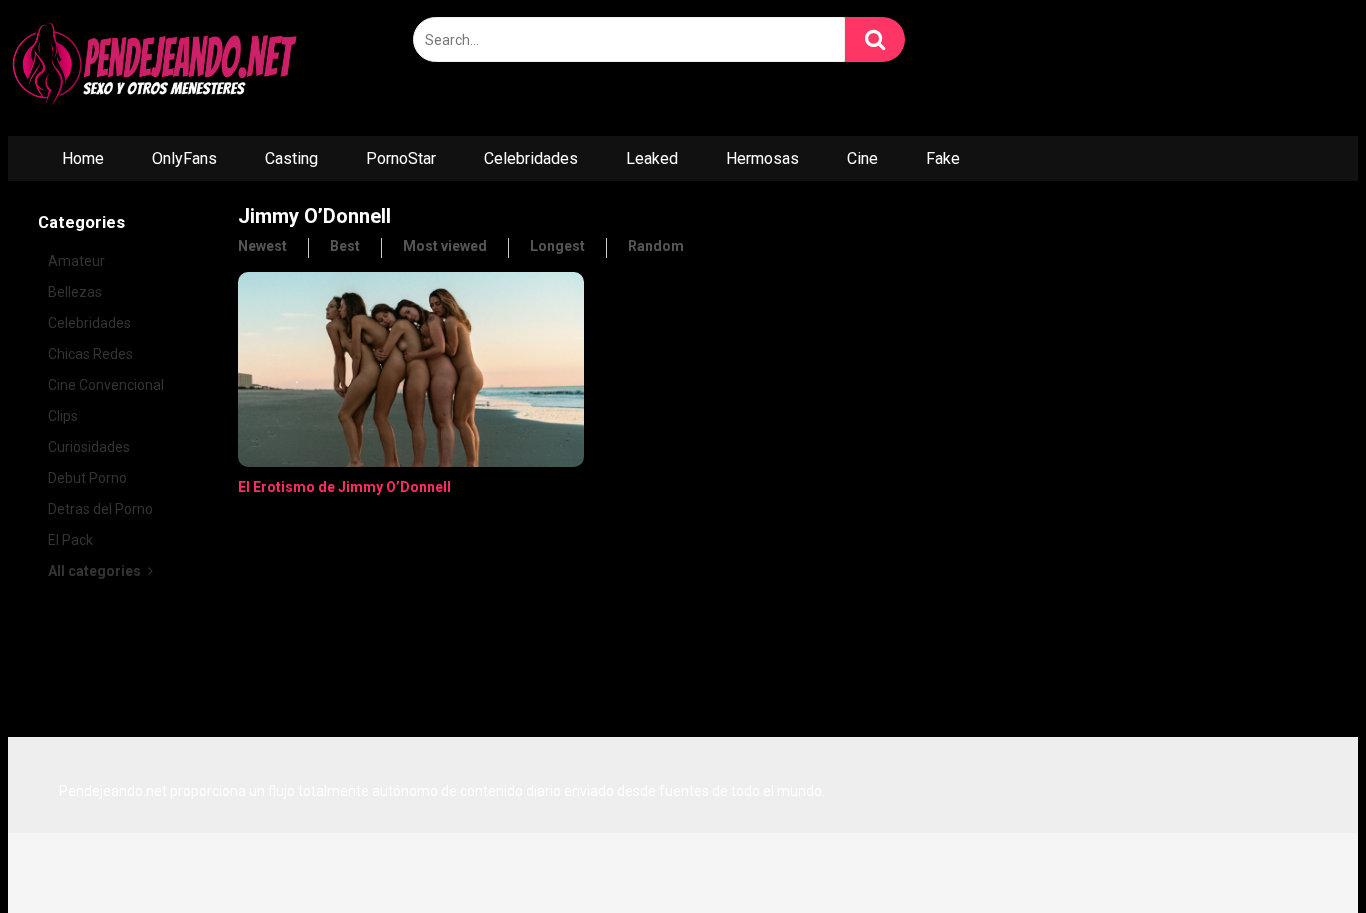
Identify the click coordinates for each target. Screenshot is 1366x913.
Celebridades (531, 158)
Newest (262, 246)
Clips (63, 416)
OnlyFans (184, 158)
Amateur (76, 261)
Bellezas (75, 292)
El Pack (70, 540)
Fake (943, 158)
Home (83, 158)
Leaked (652, 158)
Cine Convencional (106, 385)
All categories (96, 571)
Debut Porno (87, 478)
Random (656, 246)
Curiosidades (89, 447)
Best (345, 246)
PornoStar (401, 158)
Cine (862, 158)
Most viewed (445, 246)
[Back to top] (1299, 852)
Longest (557, 246)
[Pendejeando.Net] (158, 68)
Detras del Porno (100, 509)
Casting (291, 158)
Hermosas (762, 158)
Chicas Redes (90, 354)
